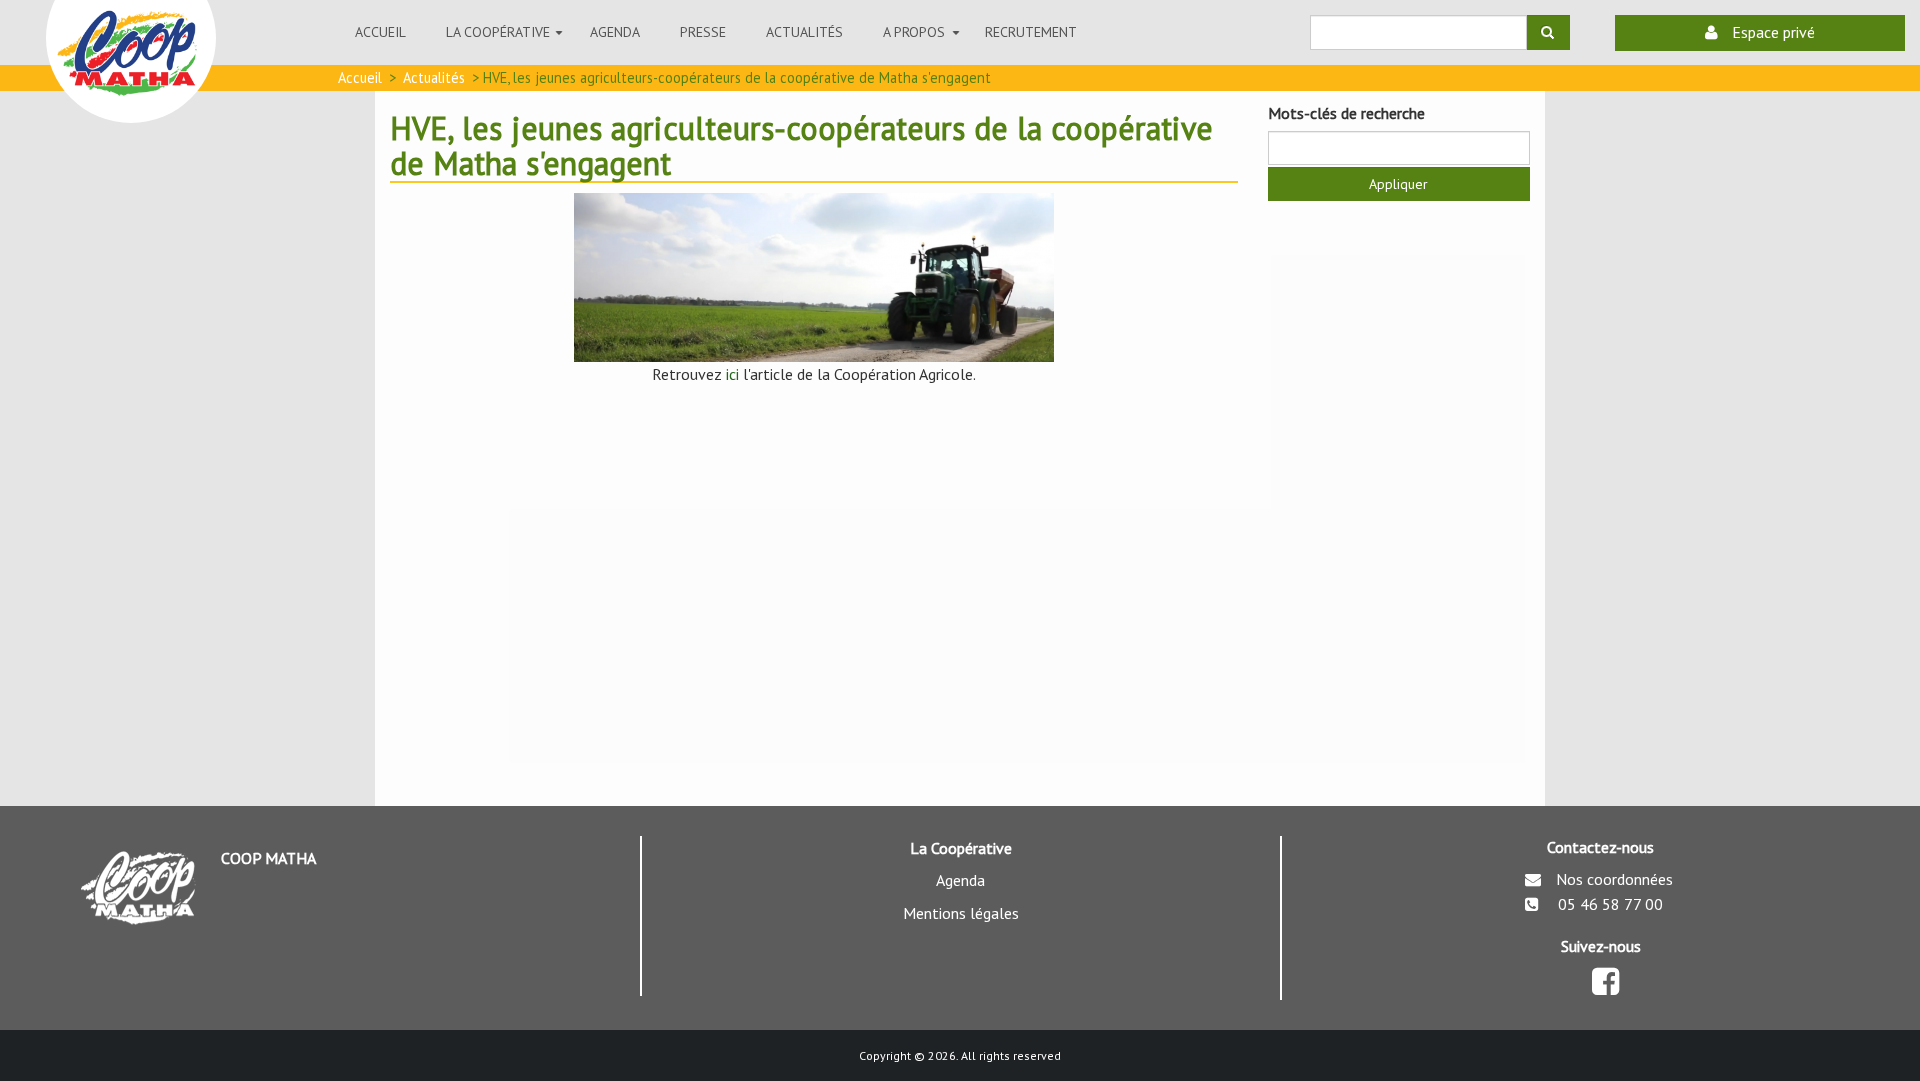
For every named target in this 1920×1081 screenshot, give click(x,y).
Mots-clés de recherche (1346, 113)
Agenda (615, 32)
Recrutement (1031, 32)
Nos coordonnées (1614, 879)
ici (732, 374)
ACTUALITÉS (804, 32)
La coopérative (508, 41)
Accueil (380, 32)
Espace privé (1771, 32)
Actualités (434, 77)
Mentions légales (961, 913)
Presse (703, 32)
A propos (924, 41)
